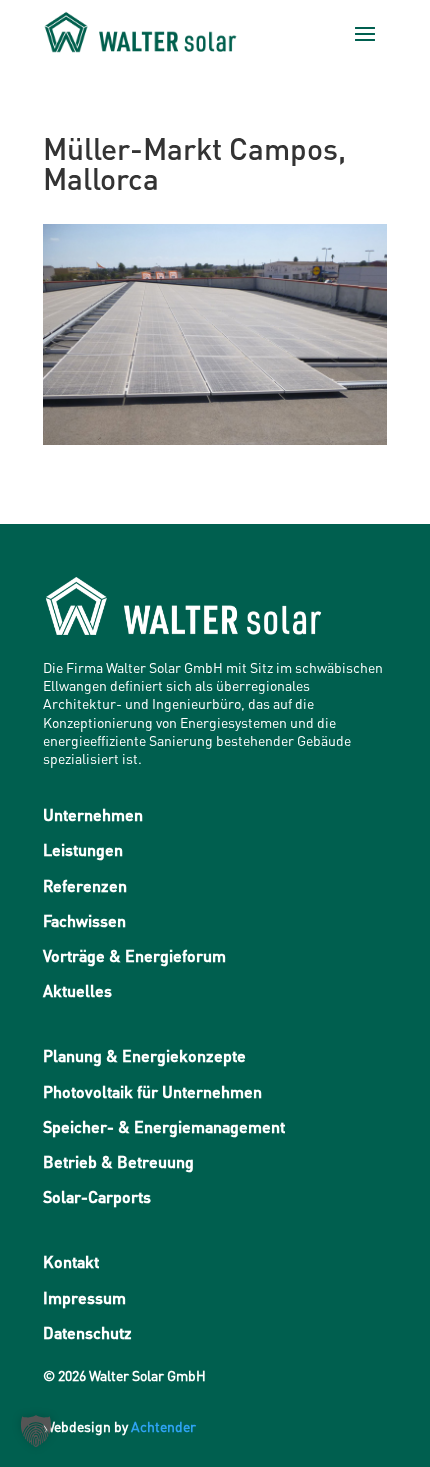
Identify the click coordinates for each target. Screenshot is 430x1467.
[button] (36, 1431)
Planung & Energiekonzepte (144, 1055)
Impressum (84, 1297)
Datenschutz (87, 1332)
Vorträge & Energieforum (134, 955)
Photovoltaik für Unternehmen (152, 1091)
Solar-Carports (97, 1196)
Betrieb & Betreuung (118, 1161)
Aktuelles (77, 990)
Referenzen (85, 885)
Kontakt (71, 1261)
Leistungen (83, 849)
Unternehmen (93, 814)
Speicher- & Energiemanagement (164, 1126)
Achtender (163, 1426)
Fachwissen (84, 920)
